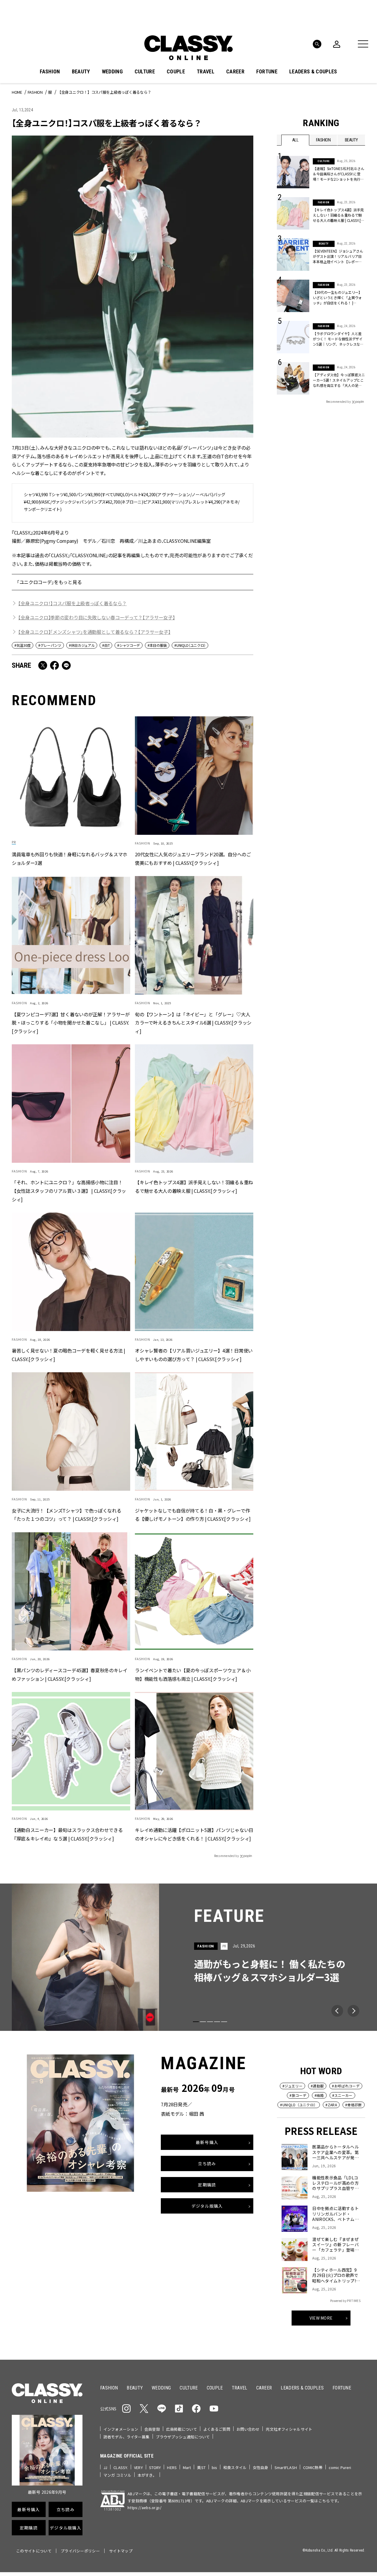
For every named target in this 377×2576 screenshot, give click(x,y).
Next (353, 2011)
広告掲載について (182, 2429)
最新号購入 (207, 2142)
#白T (106, 645)
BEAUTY (81, 72)
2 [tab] (203, 2022)
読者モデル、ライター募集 (127, 2437)
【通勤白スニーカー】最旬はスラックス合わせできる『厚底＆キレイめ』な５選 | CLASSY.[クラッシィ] (67, 1834)
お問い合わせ (248, 2429)
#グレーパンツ (50, 645)
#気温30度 (23, 645)
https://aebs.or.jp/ (144, 2507)
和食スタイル (235, 2467)
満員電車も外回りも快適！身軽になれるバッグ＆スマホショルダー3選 (70, 859)
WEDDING (112, 72)
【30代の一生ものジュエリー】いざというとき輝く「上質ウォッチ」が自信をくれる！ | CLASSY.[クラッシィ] (337, 298)
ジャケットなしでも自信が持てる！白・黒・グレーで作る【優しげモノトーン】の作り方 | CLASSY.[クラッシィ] (193, 1515)
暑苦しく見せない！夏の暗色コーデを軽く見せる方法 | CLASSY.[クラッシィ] (68, 1355)
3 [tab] (210, 2022)
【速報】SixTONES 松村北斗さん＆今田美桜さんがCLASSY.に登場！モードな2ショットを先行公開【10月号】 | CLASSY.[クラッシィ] (339, 174)
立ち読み (207, 2163)
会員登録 (152, 2429)
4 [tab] (217, 2022)
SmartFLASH (286, 2467)
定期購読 (207, 2185)
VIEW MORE (321, 2318)
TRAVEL (206, 72)
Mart (187, 2467)
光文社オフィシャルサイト (289, 2429)
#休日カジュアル (82, 645)
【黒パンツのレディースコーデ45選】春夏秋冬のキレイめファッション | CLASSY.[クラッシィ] (70, 1674)
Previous (337, 2011)
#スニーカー (342, 2095)
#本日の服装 (157, 645)
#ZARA (331, 2105)
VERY (138, 2467)
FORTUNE (267, 72)
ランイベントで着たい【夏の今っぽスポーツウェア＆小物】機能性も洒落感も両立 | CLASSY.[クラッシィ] (193, 1674)
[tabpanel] (188, 1957)
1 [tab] (196, 2022)
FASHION (50, 72)
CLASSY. (121, 2467)
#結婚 (319, 2095)
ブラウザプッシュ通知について (183, 2437)
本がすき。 (147, 2475)
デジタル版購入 (207, 2206)
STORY (155, 2467)
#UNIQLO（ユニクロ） (190, 645)
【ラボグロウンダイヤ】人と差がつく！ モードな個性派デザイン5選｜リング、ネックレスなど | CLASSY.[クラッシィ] (339, 339)
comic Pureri (340, 2467)
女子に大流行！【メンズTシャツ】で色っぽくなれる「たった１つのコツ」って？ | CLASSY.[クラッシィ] (66, 1515)
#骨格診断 (354, 2105)
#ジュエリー (292, 2086)
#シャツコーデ (129, 645)
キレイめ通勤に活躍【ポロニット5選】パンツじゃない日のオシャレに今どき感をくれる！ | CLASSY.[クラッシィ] (194, 1834)
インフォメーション (121, 2429)
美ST (201, 2467)
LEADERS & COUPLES (313, 72)
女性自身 (261, 2467)
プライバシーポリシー (80, 2551)
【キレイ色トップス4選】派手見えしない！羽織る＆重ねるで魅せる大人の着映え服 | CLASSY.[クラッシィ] (194, 1187)
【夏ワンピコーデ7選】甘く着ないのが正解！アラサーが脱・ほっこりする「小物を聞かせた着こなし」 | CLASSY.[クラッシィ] (71, 1023)
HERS (172, 2467)
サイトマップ (121, 2551)
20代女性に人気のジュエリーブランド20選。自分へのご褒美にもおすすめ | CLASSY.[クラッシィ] (193, 859)
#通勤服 (317, 2086)
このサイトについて (34, 2551)
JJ (105, 2467)
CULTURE (145, 72)
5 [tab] (224, 2022)
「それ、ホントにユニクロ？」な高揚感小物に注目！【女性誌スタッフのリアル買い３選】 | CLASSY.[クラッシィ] (69, 1191)
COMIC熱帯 (313, 2467)
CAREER (235, 72)
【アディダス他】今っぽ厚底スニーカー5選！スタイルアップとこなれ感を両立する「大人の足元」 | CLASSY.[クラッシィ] (339, 380)
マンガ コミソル (117, 2475)
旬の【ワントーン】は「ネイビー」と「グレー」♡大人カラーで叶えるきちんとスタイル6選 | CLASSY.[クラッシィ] (193, 1023)
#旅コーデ (298, 2095)
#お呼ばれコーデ (346, 2086)
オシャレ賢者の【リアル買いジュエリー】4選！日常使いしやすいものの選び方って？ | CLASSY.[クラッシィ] (194, 1355)
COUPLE (176, 72)
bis (214, 2467)
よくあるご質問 (217, 2429)
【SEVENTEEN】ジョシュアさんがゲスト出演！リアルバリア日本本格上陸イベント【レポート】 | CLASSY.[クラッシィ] (338, 256)
